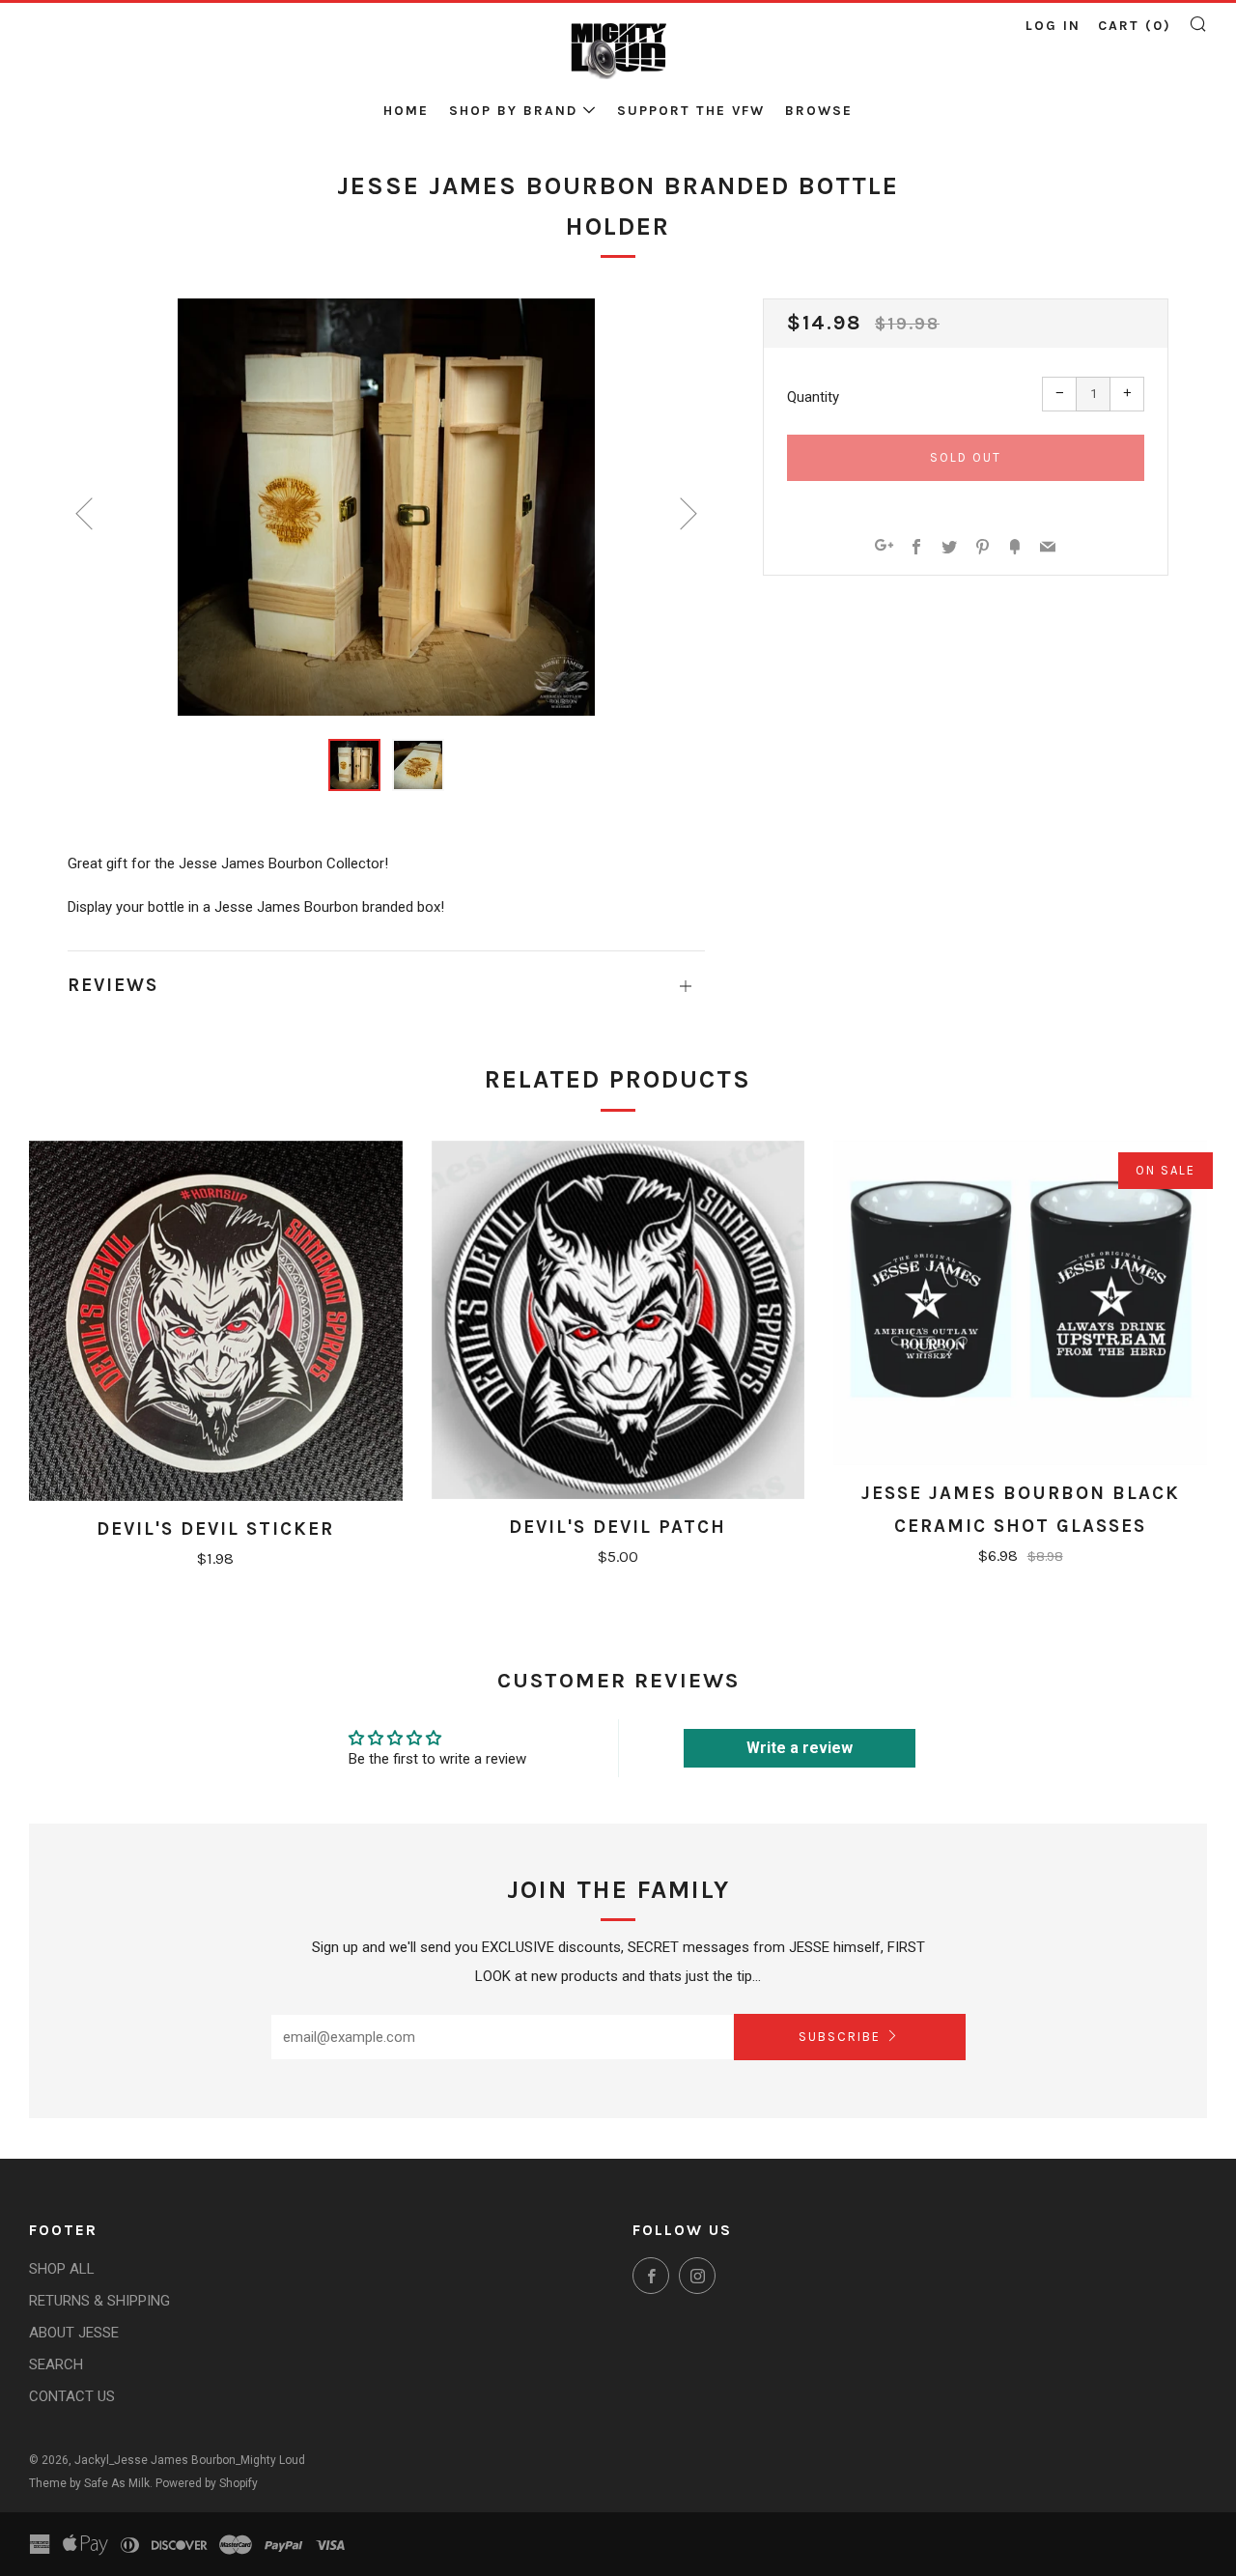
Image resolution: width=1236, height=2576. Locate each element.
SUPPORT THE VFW (691, 111)
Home (406, 111)
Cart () (1135, 26)
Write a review (800, 1748)
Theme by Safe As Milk (89, 2483)
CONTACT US (72, 2396)
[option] (386, 507)
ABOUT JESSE (74, 2333)
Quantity (813, 397)
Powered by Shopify (207, 2483)
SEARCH (56, 2364)
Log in (1053, 26)
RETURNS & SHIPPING (99, 2301)
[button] (354, 765)
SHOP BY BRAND (513, 111)
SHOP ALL (62, 2269)
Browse (819, 111)
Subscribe (840, 2037)
